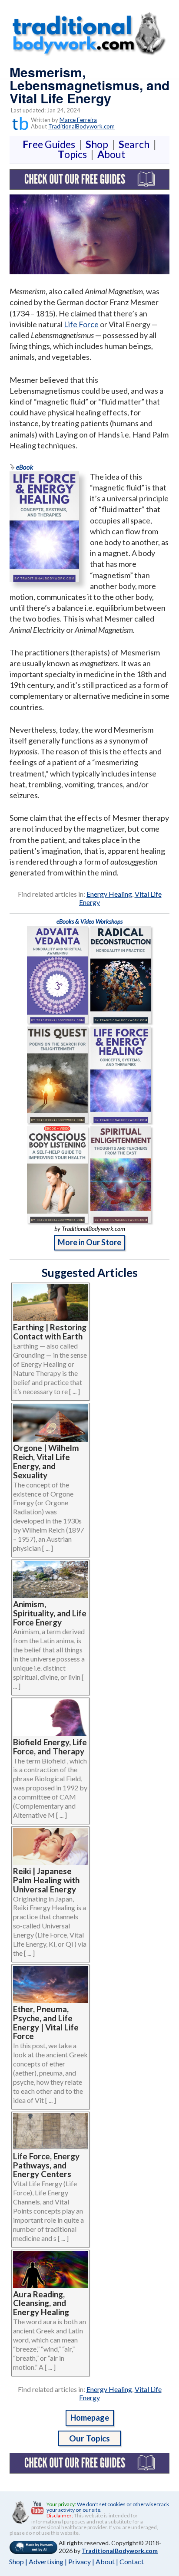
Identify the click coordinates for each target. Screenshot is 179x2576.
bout (111, 154)
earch (136, 144)
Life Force (81, 324)
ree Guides (51, 144)
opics (74, 154)
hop (99, 144)
